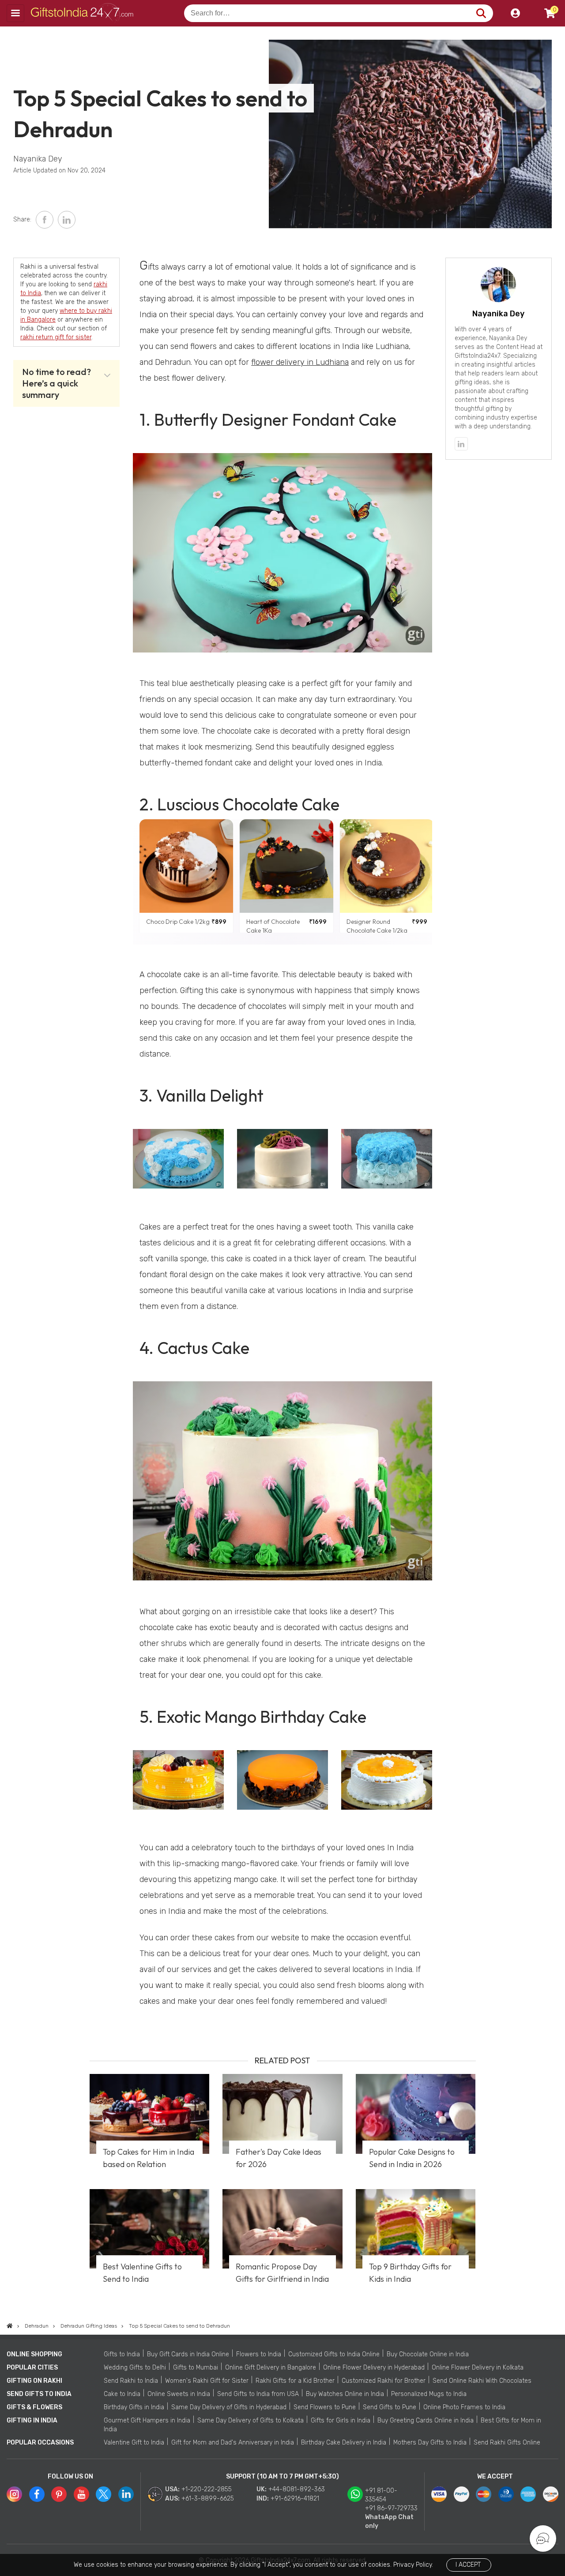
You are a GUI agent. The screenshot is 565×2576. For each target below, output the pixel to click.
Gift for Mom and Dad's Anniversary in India (233, 2443)
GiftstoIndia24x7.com (85, 13)
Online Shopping (34, 2354)
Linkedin (126, 2494)
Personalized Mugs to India (429, 2394)
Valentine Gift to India (134, 2443)
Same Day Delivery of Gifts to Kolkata (250, 2420)
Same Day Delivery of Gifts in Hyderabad (229, 2407)
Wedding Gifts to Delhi (135, 2368)
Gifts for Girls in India (341, 2420)
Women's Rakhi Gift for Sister (207, 2381)
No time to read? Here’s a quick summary (56, 383)
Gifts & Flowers (34, 2407)
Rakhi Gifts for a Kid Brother (295, 2381)
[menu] (15, 13)
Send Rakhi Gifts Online (507, 2443)
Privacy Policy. (413, 2565)
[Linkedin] (461, 444)
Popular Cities (32, 2368)
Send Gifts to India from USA (258, 2394)
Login (515, 13)
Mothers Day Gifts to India (430, 2443)
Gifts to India (122, 2354)
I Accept (468, 2565)
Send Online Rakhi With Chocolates (482, 2381)
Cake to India (122, 2394)
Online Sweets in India (179, 2394)
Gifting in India (32, 2420)
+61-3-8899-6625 (208, 2499)
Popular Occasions (40, 2443)
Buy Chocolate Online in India (428, 2354)
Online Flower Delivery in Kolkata (478, 2368)
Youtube (81, 2494)
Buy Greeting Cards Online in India (426, 2420)
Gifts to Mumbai (196, 2368)
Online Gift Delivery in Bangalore (271, 2368)
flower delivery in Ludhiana (300, 362)
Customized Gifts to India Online (334, 2354)
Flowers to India (259, 2354)
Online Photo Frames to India (464, 2407)
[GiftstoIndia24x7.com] (10, 2326)
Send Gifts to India (39, 2394)
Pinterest (59, 2494)
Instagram (14, 2494)
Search (481, 13)
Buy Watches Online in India (345, 2394)
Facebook (45, 220)
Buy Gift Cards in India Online (188, 2354)
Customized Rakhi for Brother (384, 2381)
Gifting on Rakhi (34, 2381)
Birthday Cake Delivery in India (344, 2443)
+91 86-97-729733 (391, 2508)
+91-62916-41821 (295, 2499)
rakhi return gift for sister (56, 337)
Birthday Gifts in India (134, 2407)
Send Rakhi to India (131, 2381)
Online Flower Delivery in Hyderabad (374, 2368)
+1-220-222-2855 (207, 2489)
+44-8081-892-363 (297, 2489)
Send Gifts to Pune (390, 2407)
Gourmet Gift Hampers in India (147, 2420)
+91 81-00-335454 (381, 2495)
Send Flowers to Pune (325, 2407)
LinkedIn (67, 220)
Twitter (104, 2494)
